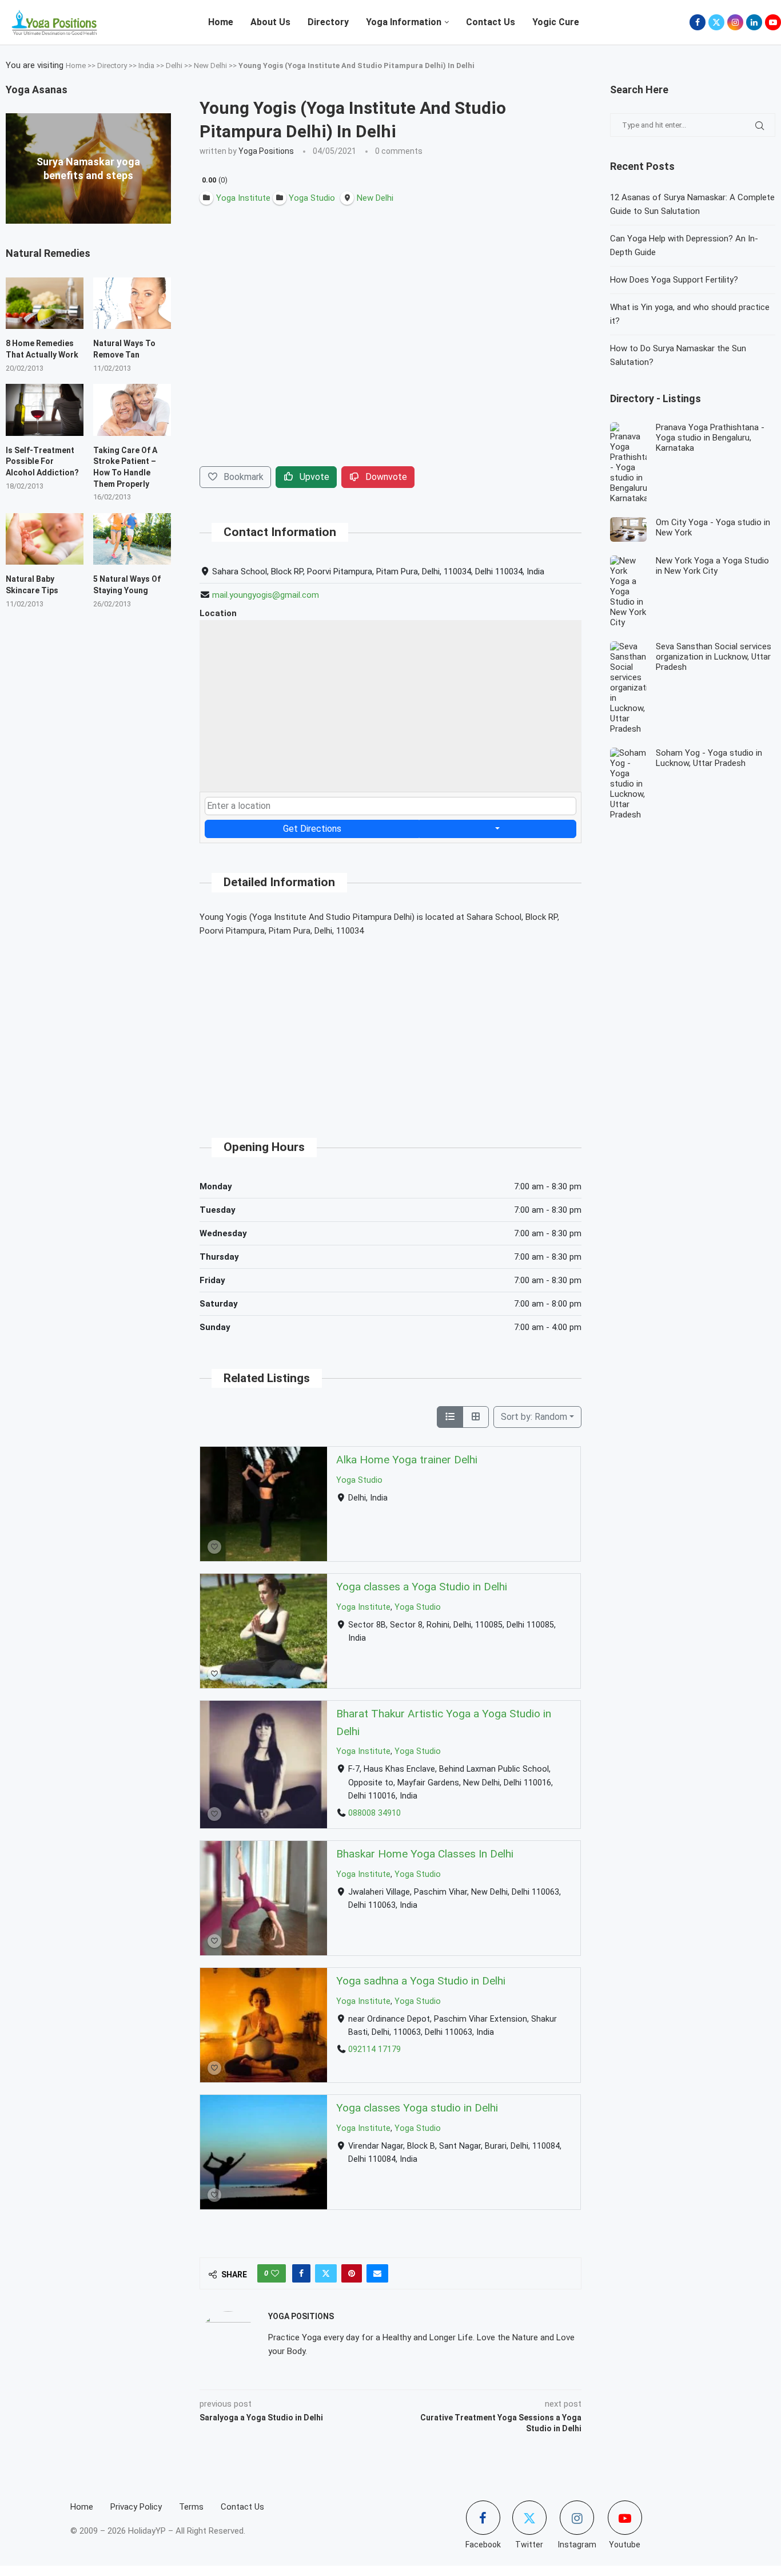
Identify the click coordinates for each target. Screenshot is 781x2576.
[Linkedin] (754, 22)
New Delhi (210, 66)
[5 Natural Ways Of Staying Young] (132, 539)
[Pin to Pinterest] (352, 2273)
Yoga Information (404, 22)
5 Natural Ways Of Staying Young (127, 585)
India (146, 66)
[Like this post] (275, 2273)
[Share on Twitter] (326, 2273)
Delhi (174, 66)
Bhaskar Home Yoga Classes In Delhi (425, 1854)
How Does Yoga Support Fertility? (674, 280)
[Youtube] (773, 22)
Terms (191, 2507)
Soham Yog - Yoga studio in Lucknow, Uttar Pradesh (709, 758)
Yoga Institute (363, 1607)
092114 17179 (374, 2049)
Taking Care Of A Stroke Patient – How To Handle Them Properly (125, 467)
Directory (328, 22)
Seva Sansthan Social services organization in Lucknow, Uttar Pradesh (714, 657)
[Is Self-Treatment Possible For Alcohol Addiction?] (45, 410)
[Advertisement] (390, 1027)
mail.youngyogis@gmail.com (266, 595)
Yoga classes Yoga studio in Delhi (417, 2108)
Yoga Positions (266, 151)
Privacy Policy (136, 2507)
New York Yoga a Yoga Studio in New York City (712, 566)
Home (221, 22)
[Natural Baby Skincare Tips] (45, 539)
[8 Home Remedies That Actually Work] (45, 303)
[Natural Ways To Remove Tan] (132, 303)
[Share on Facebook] (301, 2273)
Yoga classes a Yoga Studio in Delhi (422, 1587)
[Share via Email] (377, 2273)
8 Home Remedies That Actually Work (42, 349)
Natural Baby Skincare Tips (32, 585)
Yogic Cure (556, 22)
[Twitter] (716, 22)
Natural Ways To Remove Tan (124, 349)
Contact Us (491, 22)
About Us (270, 22)
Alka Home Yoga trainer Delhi (407, 1460)
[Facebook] (698, 22)
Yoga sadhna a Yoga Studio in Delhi (421, 1981)
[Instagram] (735, 22)
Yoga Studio (359, 1480)
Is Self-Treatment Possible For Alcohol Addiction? (42, 461)
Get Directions (312, 829)
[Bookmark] (214, 1547)
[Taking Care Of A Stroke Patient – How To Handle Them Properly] (132, 410)
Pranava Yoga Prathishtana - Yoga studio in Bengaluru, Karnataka (710, 438)
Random (534, 1417)
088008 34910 (374, 1813)
